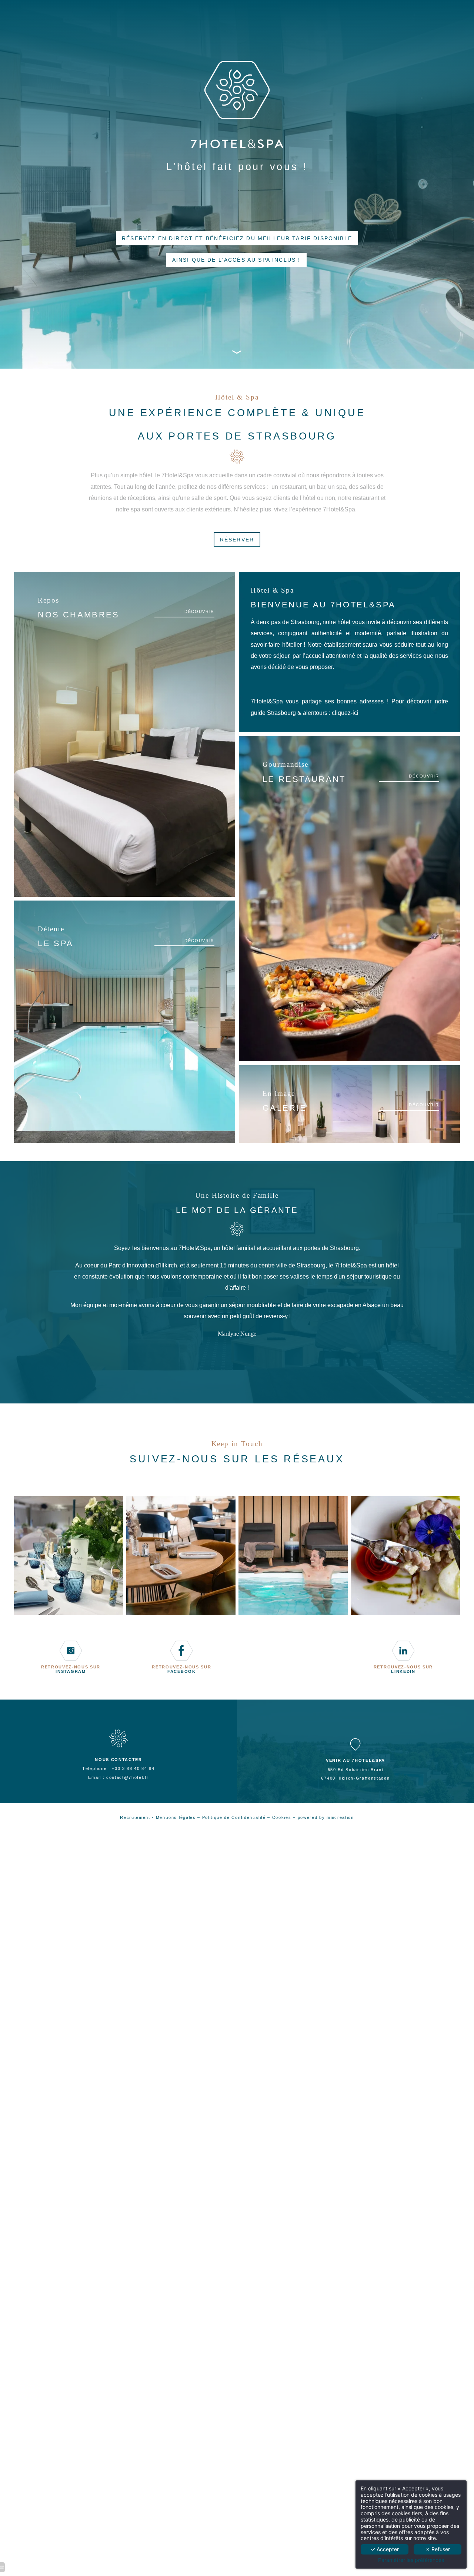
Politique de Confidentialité (234, 1817)
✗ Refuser (438, 2549)
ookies (284, 1817)
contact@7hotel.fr (128, 1777)
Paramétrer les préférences (411, 2560)
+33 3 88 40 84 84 (133, 1768)
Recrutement (135, 1817)
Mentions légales (176, 1817)
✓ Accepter (385, 2549)
